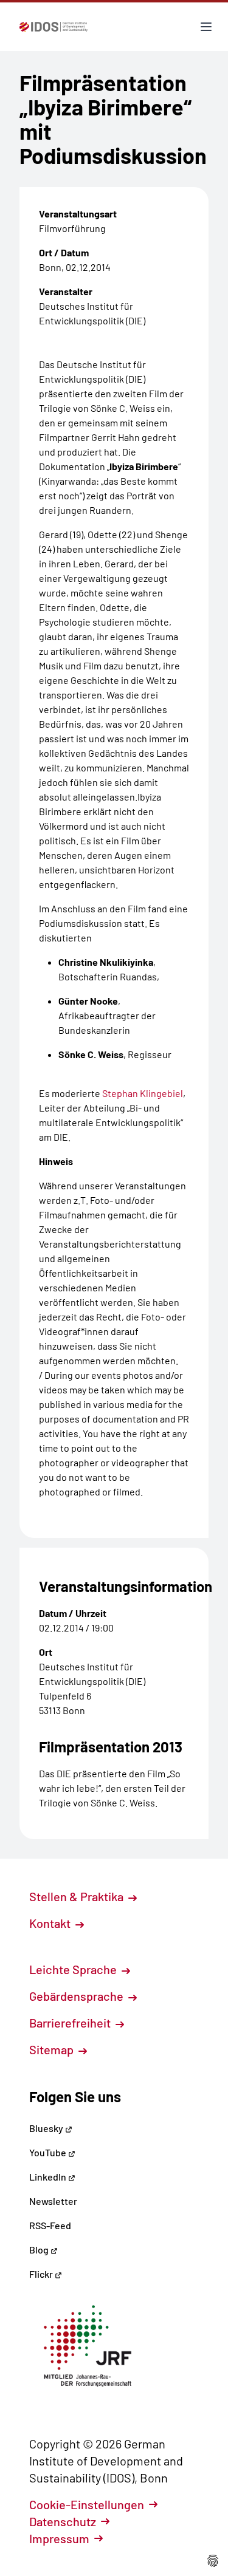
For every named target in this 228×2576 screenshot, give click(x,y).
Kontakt (51, 1923)
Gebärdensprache (78, 1996)
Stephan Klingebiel (143, 1093)
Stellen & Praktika (78, 1896)
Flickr (42, 2274)
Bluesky (47, 2128)
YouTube (49, 2152)
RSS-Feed (50, 2225)
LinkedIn (49, 2177)
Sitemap (53, 2049)
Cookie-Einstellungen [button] (87, 2504)
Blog (40, 2250)
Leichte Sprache (74, 1969)
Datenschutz (63, 2521)
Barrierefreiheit (71, 2023)
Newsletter (53, 2201)
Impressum (59, 2538)
